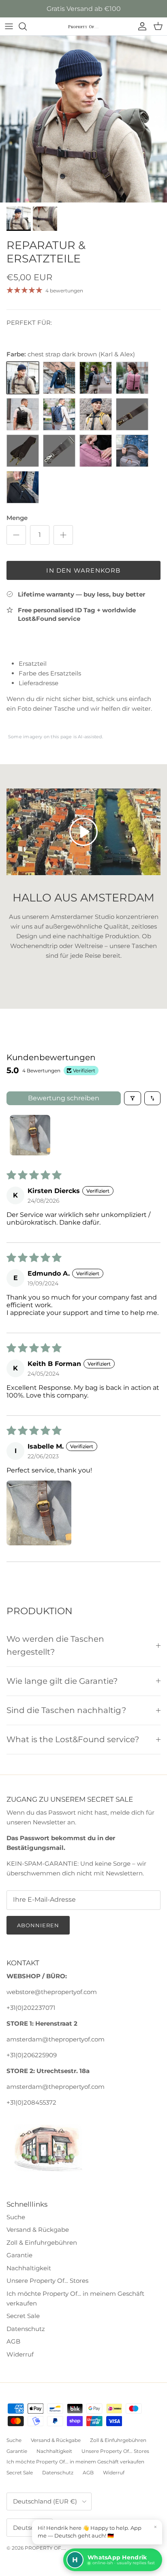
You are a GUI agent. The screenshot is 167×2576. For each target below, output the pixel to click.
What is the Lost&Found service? (73, 1739)
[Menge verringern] (16, 535)
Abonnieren (38, 1925)
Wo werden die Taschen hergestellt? (55, 1645)
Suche (16, 2217)
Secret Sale (23, 2316)
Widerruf (20, 2354)
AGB (13, 2341)
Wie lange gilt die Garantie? (62, 1681)
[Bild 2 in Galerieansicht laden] (83, 119)
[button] (39, 1513)
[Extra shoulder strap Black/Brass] (23, 451)
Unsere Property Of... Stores (47, 2281)
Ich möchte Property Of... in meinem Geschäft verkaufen (75, 2462)
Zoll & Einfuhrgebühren (42, 2243)
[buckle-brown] (96, 378)
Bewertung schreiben (64, 1098)
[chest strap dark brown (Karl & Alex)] (23, 378)
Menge (17, 518)
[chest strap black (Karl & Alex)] (59, 378)
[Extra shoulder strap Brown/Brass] (132, 414)
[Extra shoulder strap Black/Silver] (59, 451)
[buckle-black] (23, 414)
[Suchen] (27, 26)
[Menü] (9, 26)
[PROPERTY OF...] (83, 27)
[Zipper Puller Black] (23, 487)
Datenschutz (26, 2329)
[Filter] (133, 1098)
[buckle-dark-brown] (132, 378)
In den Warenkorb (83, 570)
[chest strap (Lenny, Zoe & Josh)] (96, 414)
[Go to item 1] (30, 1135)
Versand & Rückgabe (38, 2230)
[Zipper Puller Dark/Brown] (96, 451)
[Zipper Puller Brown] (132, 451)
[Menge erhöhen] (63, 535)
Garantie (19, 2255)
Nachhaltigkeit (29, 2268)
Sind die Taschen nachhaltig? (66, 1710)
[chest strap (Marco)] (59, 414)
